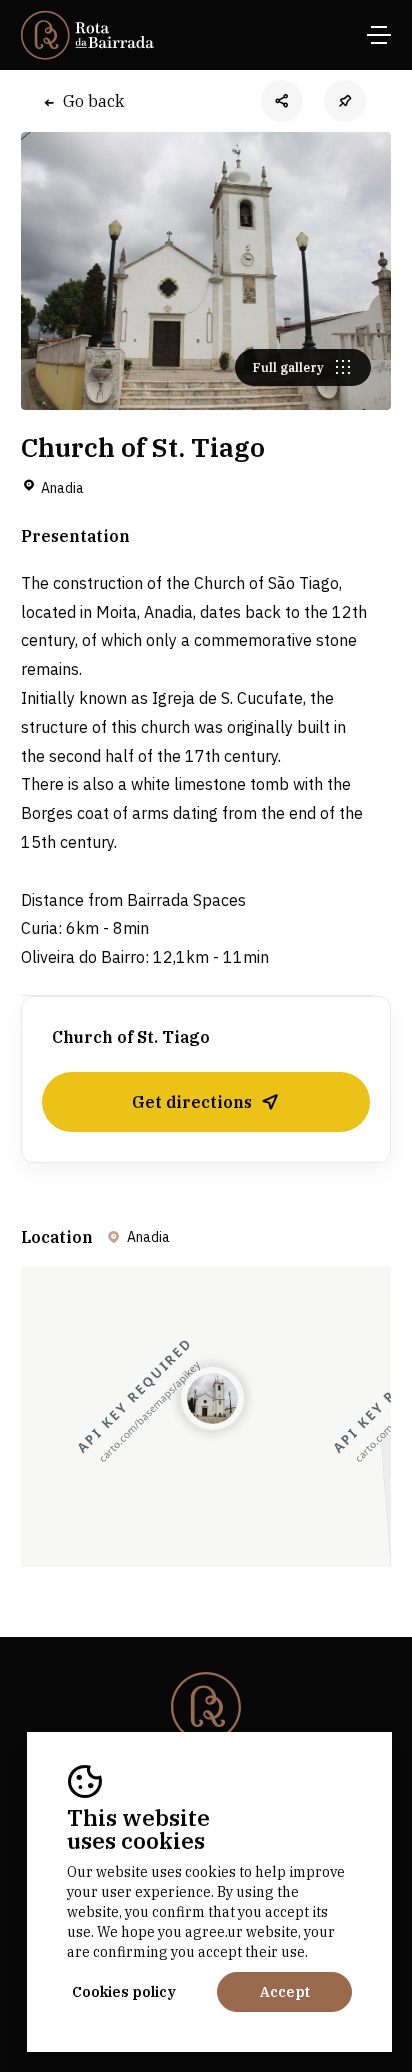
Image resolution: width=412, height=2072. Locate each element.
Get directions (192, 1102)
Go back (93, 101)
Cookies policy (124, 1992)
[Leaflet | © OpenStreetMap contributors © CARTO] (206, 1417)
